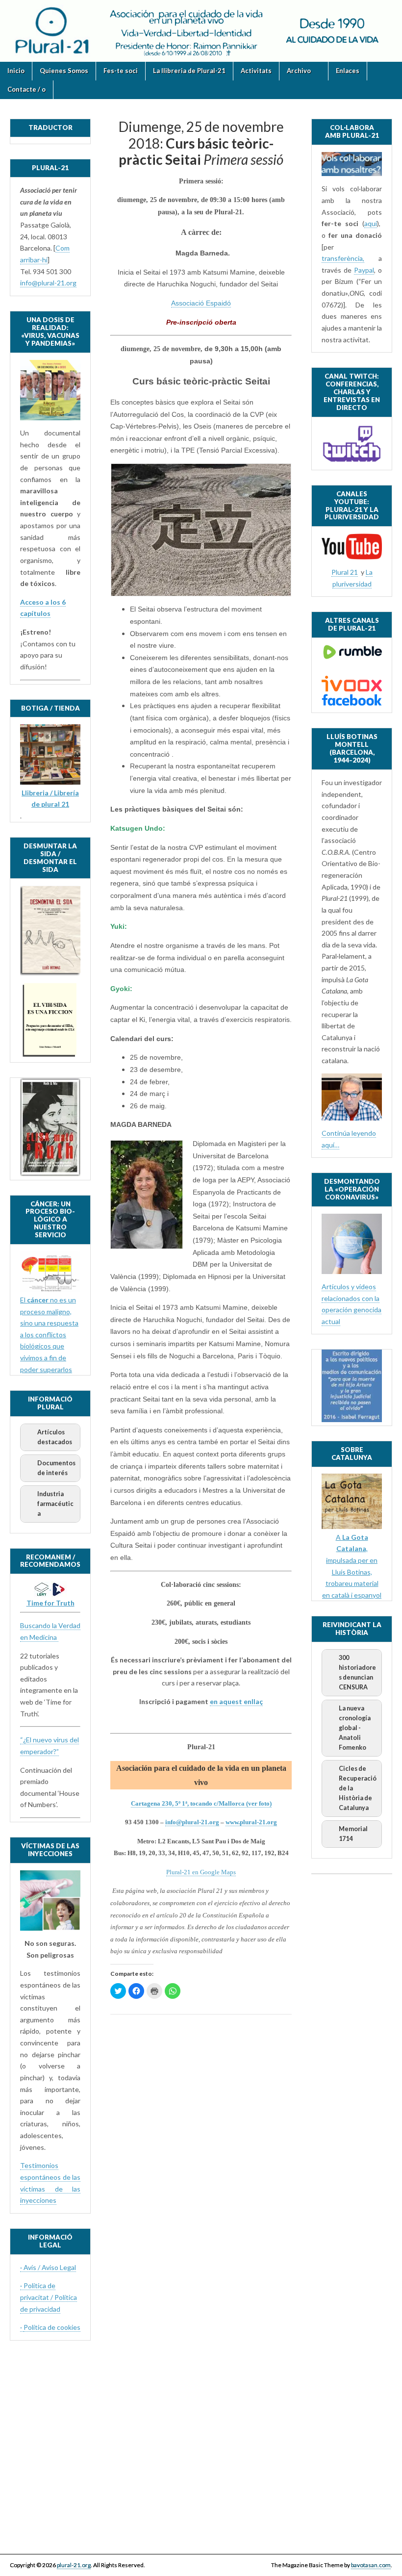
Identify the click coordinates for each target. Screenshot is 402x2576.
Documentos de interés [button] (56, 1468)
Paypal (364, 270)
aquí (371, 223)
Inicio (16, 71)
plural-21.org (74, 2565)
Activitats (256, 71)
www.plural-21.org (251, 1822)
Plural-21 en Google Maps (201, 1872)
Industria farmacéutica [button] (55, 1504)
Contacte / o (26, 89)
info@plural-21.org (192, 1822)
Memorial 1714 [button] (353, 1834)
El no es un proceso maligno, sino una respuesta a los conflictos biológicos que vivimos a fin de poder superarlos (49, 1335)
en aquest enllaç (236, 1701)
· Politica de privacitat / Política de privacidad (49, 2297)
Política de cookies (52, 2327)
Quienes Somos (64, 71)
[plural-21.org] (201, 31)
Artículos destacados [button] (55, 1437)
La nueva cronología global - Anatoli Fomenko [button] (355, 1728)
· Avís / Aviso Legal (48, 2267)
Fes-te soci (121, 71)
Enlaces (348, 71)
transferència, (343, 258)
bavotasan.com (371, 2565)
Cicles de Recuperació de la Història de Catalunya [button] (358, 1788)
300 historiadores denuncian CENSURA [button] (357, 1672)
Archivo (299, 71)
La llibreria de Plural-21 (189, 71)
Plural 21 (345, 572)
